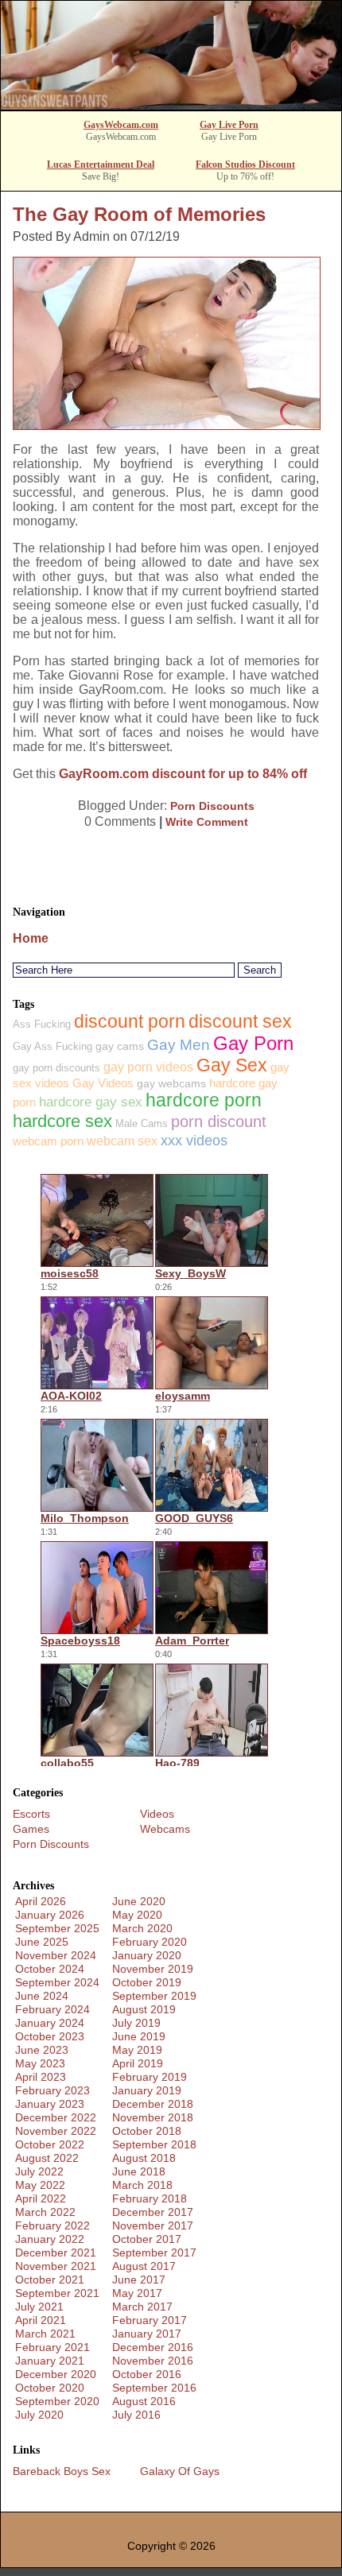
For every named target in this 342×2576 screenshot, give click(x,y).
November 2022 (56, 2131)
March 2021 (45, 2334)
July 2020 (39, 2415)
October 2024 (50, 1969)
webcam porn (48, 1141)
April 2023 (41, 2077)
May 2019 (137, 2050)
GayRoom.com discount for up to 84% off (183, 774)
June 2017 (139, 2280)
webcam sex (122, 1141)
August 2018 (144, 2158)
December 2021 (56, 2253)
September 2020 (57, 2401)
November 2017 (153, 2225)
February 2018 (150, 2198)
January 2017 (147, 2334)
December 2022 (56, 2117)
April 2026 (41, 1901)
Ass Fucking (42, 1024)
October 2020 (50, 2388)
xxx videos (194, 1140)
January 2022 (50, 2239)
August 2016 (144, 2401)
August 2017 (144, 2266)
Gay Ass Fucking (52, 1046)
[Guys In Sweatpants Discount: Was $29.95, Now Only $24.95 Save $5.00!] (171, 105)
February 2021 (52, 2347)
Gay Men (179, 1045)
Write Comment (207, 822)
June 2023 (42, 2050)
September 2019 (154, 1996)
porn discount (219, 1121)
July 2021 (39, 2307)
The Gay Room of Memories (139, 214)
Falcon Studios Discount (245, 165)
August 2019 (144, 2009)
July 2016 (136, 2415)
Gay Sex (232, 1065)
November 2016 (153, 2361)
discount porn (130, 1021)
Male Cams (142, 1123)
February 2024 (52, 2009)
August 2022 (47, 2158)
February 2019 (150, 2077)
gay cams (120, 1046)
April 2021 (41, 2320)
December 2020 (56, 2374)
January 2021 (50, 2361)
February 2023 (52, 2090)
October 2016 (147, 2374)
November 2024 (56, 1955)
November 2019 (153, 1969)
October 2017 (147, 2239)
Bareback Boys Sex (62, 2471)
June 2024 (42, 1996)
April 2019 (138, 2063)
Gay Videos (103, 1083)
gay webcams (171, 1083)
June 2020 (139, 1901)
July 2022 (39, 2171)
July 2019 (136, 2023)
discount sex (240, 1021)
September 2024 (57, 1982)
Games (31, 1829)
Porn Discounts (212, 806)
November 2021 (56, 2266)
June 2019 (139, 2036)
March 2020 (142, 1928)
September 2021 (57, 2293)
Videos (157, 1814)
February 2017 (150, 2320)
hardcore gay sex (91, 1102)
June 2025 (42, 1942)
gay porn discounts (56, 1068)
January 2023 (50, 2104)
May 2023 (40, 2063)
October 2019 (147, 1982)
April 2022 (41, 2198)
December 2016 (153, 2347)
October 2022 (50, 2144)
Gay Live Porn (229, 125)
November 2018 (153, 2117)
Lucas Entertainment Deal (101, 165)
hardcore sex (62, 1121)
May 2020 (137, 1915)
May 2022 (40, 2185)
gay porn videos (148, 1067)
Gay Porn (253, 1043)
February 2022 (52, 2225)
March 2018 (142, 2185)
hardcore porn (204, 1100)
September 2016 (154, 2388)
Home (31, 938)
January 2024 (50, 2023)
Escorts (31, 1814)
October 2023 (50, 2036)
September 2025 (57, 1928)
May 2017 (137, 2293)
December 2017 (153, 2212)
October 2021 (50, 2280)
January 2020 (147, 1955)
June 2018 (139, 2171)
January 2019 (147, 2090)
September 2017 (154, 2253)
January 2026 (50, 1915)
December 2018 (153, 2104)
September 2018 (154, 2144)
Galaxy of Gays (180, 2471)
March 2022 (45, 2212)
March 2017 (142, 2307)
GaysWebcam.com (121, 125)
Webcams (165, 1829)
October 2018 (147, 2131)
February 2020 (150, 1942)
